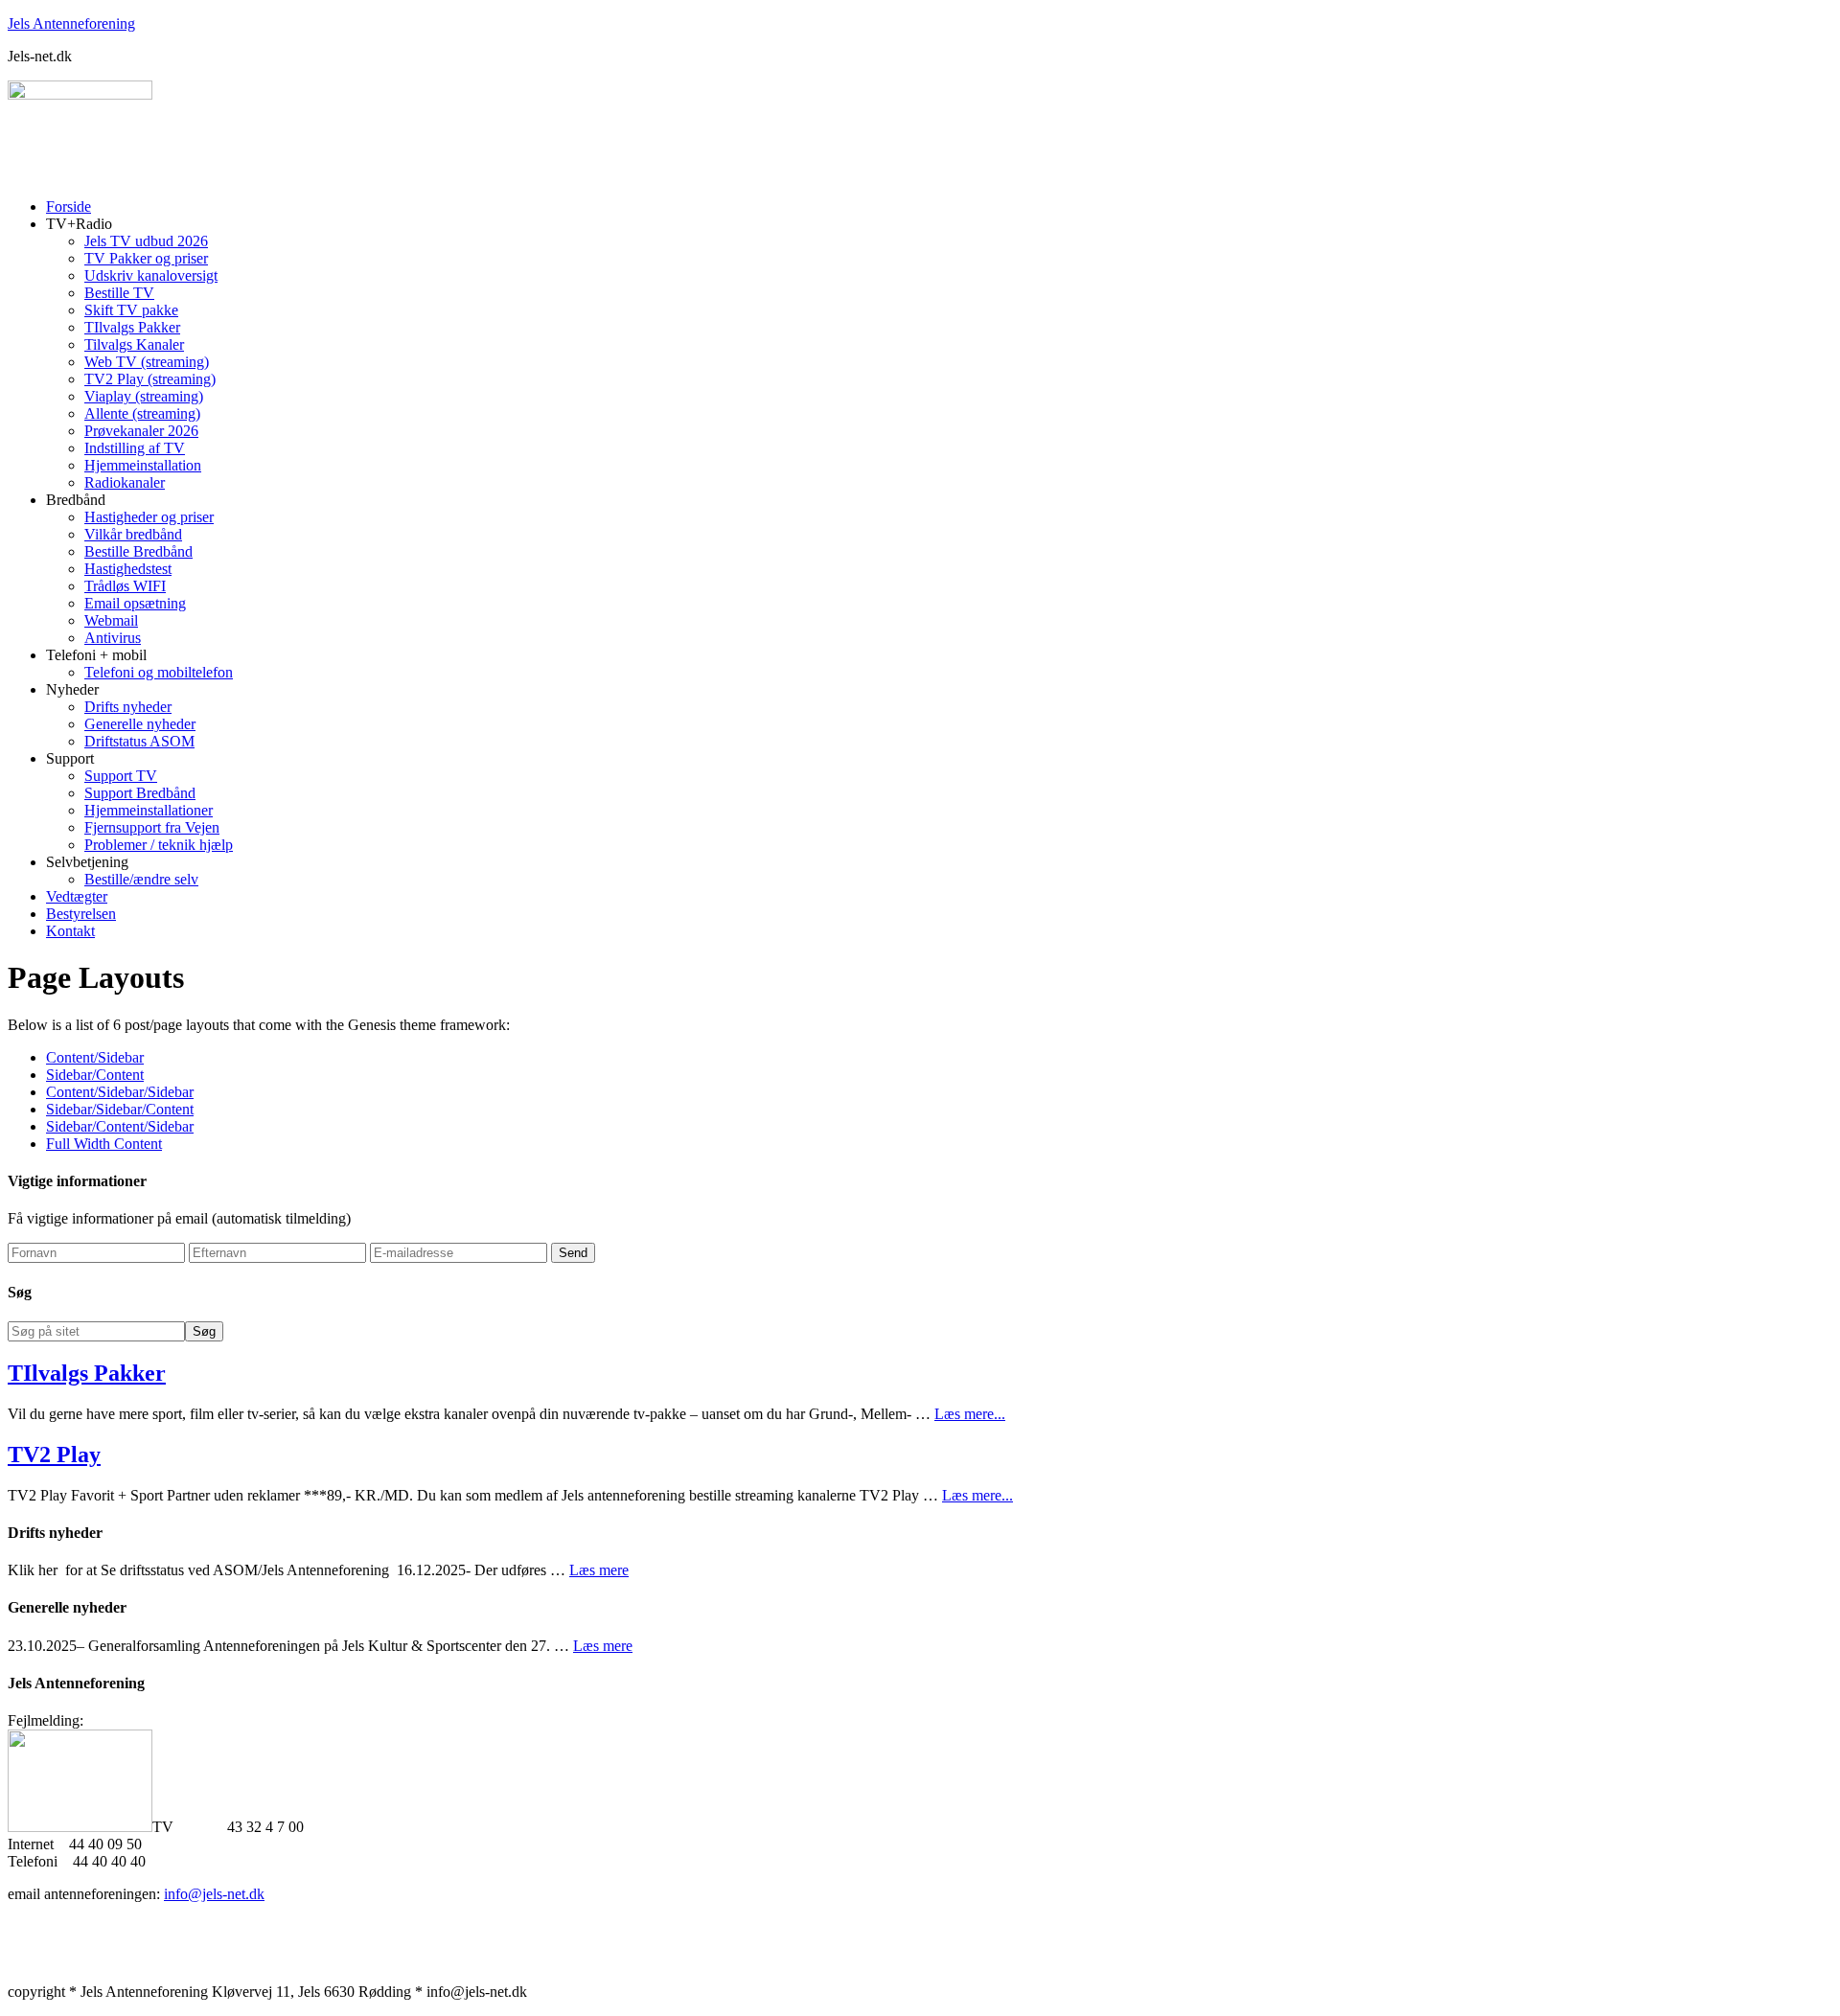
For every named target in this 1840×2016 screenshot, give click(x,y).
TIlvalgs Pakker (87, 1373)
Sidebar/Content (95, 1075)
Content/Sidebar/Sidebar (120, 1092)
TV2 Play (54, 1455)
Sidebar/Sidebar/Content (120, 1109)
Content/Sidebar (95, 1057)
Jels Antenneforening (71, 23)
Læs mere (599, 1570)
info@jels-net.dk (214, 1894)
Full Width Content (104, 1144)
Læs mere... (970, 1414)
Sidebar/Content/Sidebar (120, 1126)
